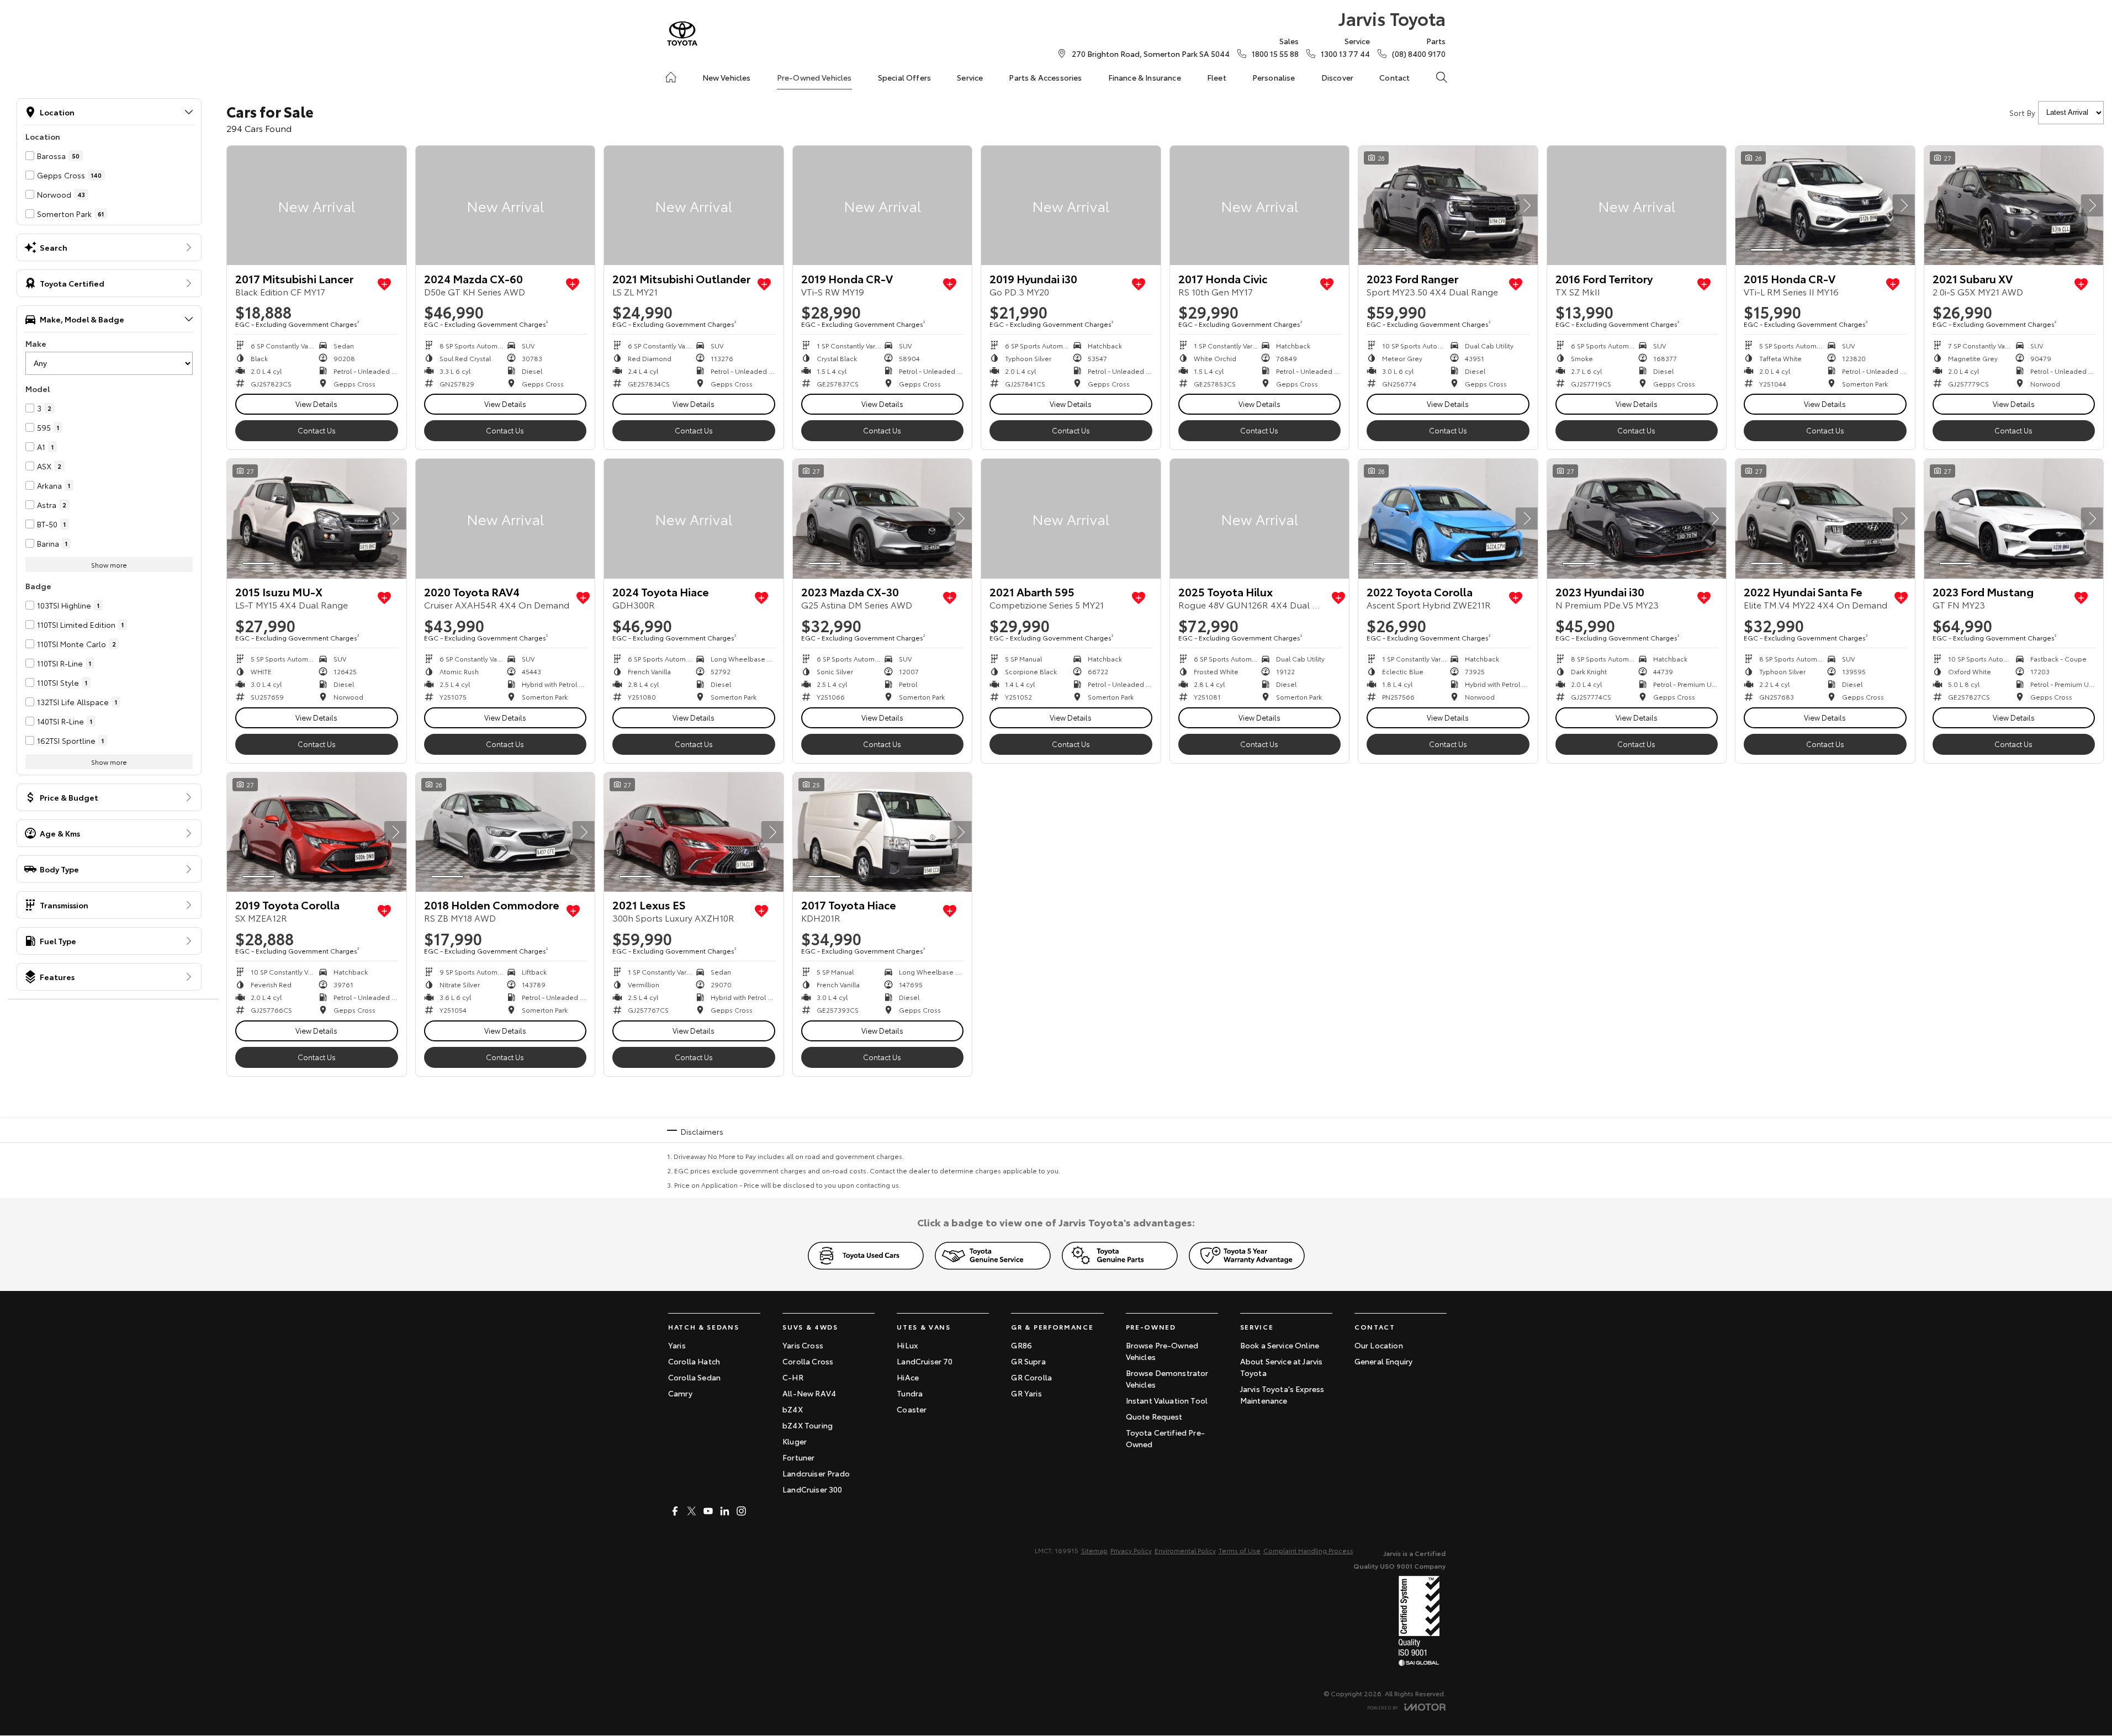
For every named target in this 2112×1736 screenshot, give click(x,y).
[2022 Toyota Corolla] (1448, 518)
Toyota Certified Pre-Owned (1165, 1438)
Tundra (910, 1393)
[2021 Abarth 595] (1071, 518)
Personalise (1274, 77)
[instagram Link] (741, 1511)
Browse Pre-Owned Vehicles (1162, 1351)
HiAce (908, 1377)
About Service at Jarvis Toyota (1282, 1367)
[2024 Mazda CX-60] (505, 205)
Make (36, 343)
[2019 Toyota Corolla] (317, 832)
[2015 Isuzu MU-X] (317, 518)
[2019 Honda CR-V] (883, 205)
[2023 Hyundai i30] (1637, 518)
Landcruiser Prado (816, 1473)
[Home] (671, 77)
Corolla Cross (808, 1361)
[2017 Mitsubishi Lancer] (317, 205)
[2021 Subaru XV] (2014, 205)
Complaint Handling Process (1308, 1550)
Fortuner (798, 1457)
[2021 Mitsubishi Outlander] (694, 205)
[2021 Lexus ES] (694, 832)
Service (970, 77)
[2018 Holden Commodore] (505, 832)
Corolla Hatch (694, 1361)
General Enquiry (1383, 1361)
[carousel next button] (1527, 205)
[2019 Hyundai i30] (1071, 205)
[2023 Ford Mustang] (2014, 518)
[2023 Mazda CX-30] (883, 518)
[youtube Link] (708, 1511)
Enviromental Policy (1185, 1550)
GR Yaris (1026, 1393)
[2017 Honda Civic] (1260, 205)
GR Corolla (1031, 1377)
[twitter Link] (692, 1511)
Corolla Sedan (694, 1377)
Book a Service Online (1280, 1345)
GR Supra (1028, 1361)
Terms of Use (1240, 1550)
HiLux (907, 1345)
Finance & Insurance (1145, 77)
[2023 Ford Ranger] (1448, 205)
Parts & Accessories (1045, 77)
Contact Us (317, 430)
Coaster (912, 1409)
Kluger (795, 1441)
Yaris (677, 1345)
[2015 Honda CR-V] (1825, 205)
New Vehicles (727, 77)
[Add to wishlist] (384, 284)
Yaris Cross (803, 1345)
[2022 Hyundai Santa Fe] (1825, 518)
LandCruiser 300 (812, 1489)
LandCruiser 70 (925, 1361)
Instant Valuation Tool (1167, 1400)
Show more (109, 565)
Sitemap (1094, 1550)
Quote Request (1154, 1416)
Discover (1337, 77)
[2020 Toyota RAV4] (505, 518)
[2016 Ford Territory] (1637, 205)
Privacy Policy (1131, 1550)
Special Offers (904, 77)
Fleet (1217, 77)
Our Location (1379, 1345)
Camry (680, 1393)
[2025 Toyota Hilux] (1260, 518)
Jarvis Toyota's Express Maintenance (1282, 1394)
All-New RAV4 (809, 1393)
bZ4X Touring (808, 1425)
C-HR (793, 1377)
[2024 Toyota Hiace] (694, 518)
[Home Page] (682, 33)
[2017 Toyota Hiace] (883, 832)
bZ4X (793, 1409)
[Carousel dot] (1390, 250)
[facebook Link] (675, 1511)
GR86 (1021, 1345)
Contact (1394, 77)
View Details (316, 404)
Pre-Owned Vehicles (814, 77)
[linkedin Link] (725, 1511)
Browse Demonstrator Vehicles (1167, 1378)
